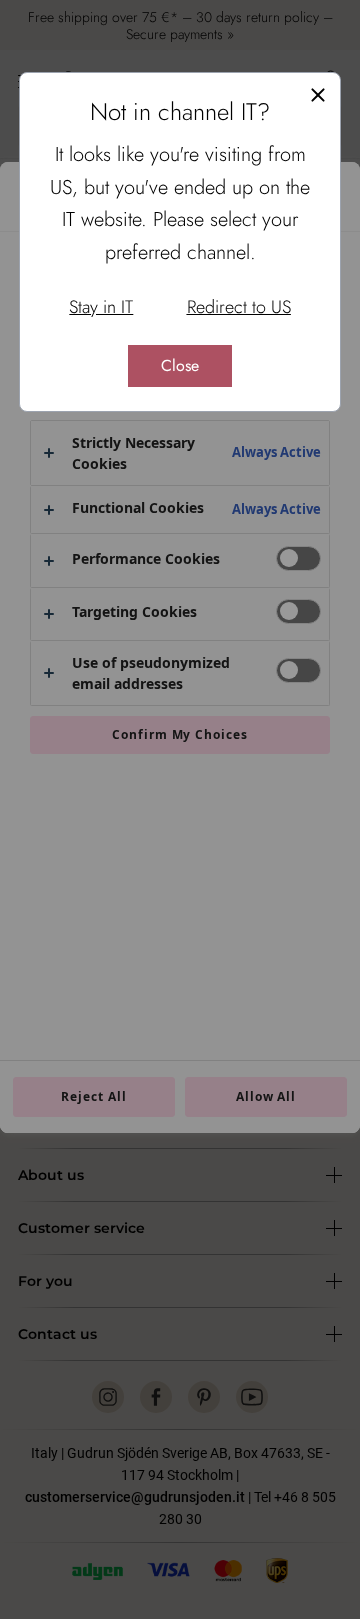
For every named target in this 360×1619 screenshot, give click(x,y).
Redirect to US (239, 307)
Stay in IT (101, 307)
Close (180, 365)
